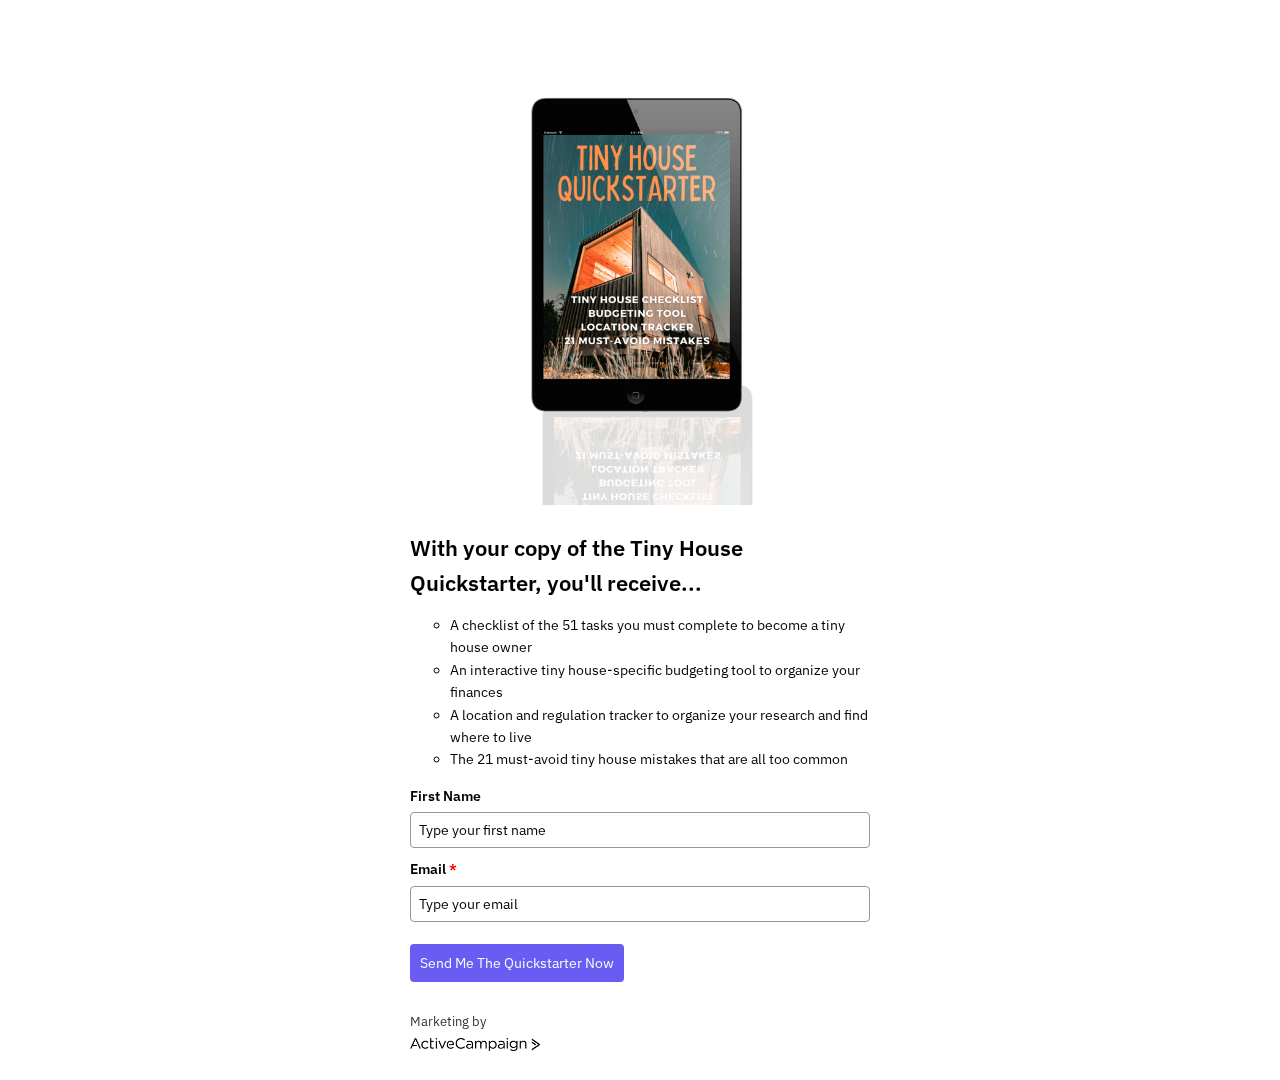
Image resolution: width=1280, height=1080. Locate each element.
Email (433, 869)
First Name (445, 796)
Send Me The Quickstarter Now (517, 963)
